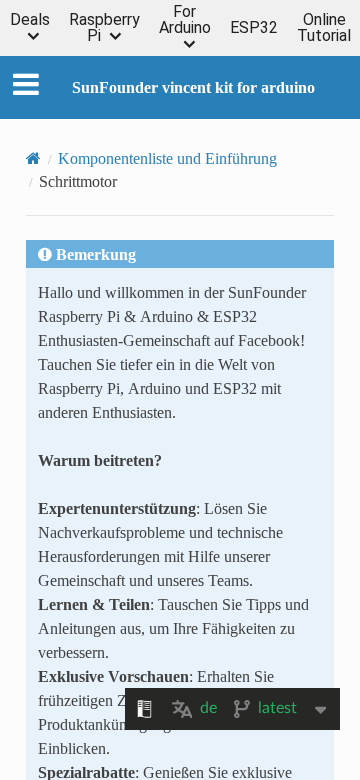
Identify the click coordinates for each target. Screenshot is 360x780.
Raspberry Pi (104, 28)
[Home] (33, 158)
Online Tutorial (324, 28)
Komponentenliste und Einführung (167, 158)
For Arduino (185, 20)
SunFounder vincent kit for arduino (193, 87)
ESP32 (254, 28)
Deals (30, 20)
